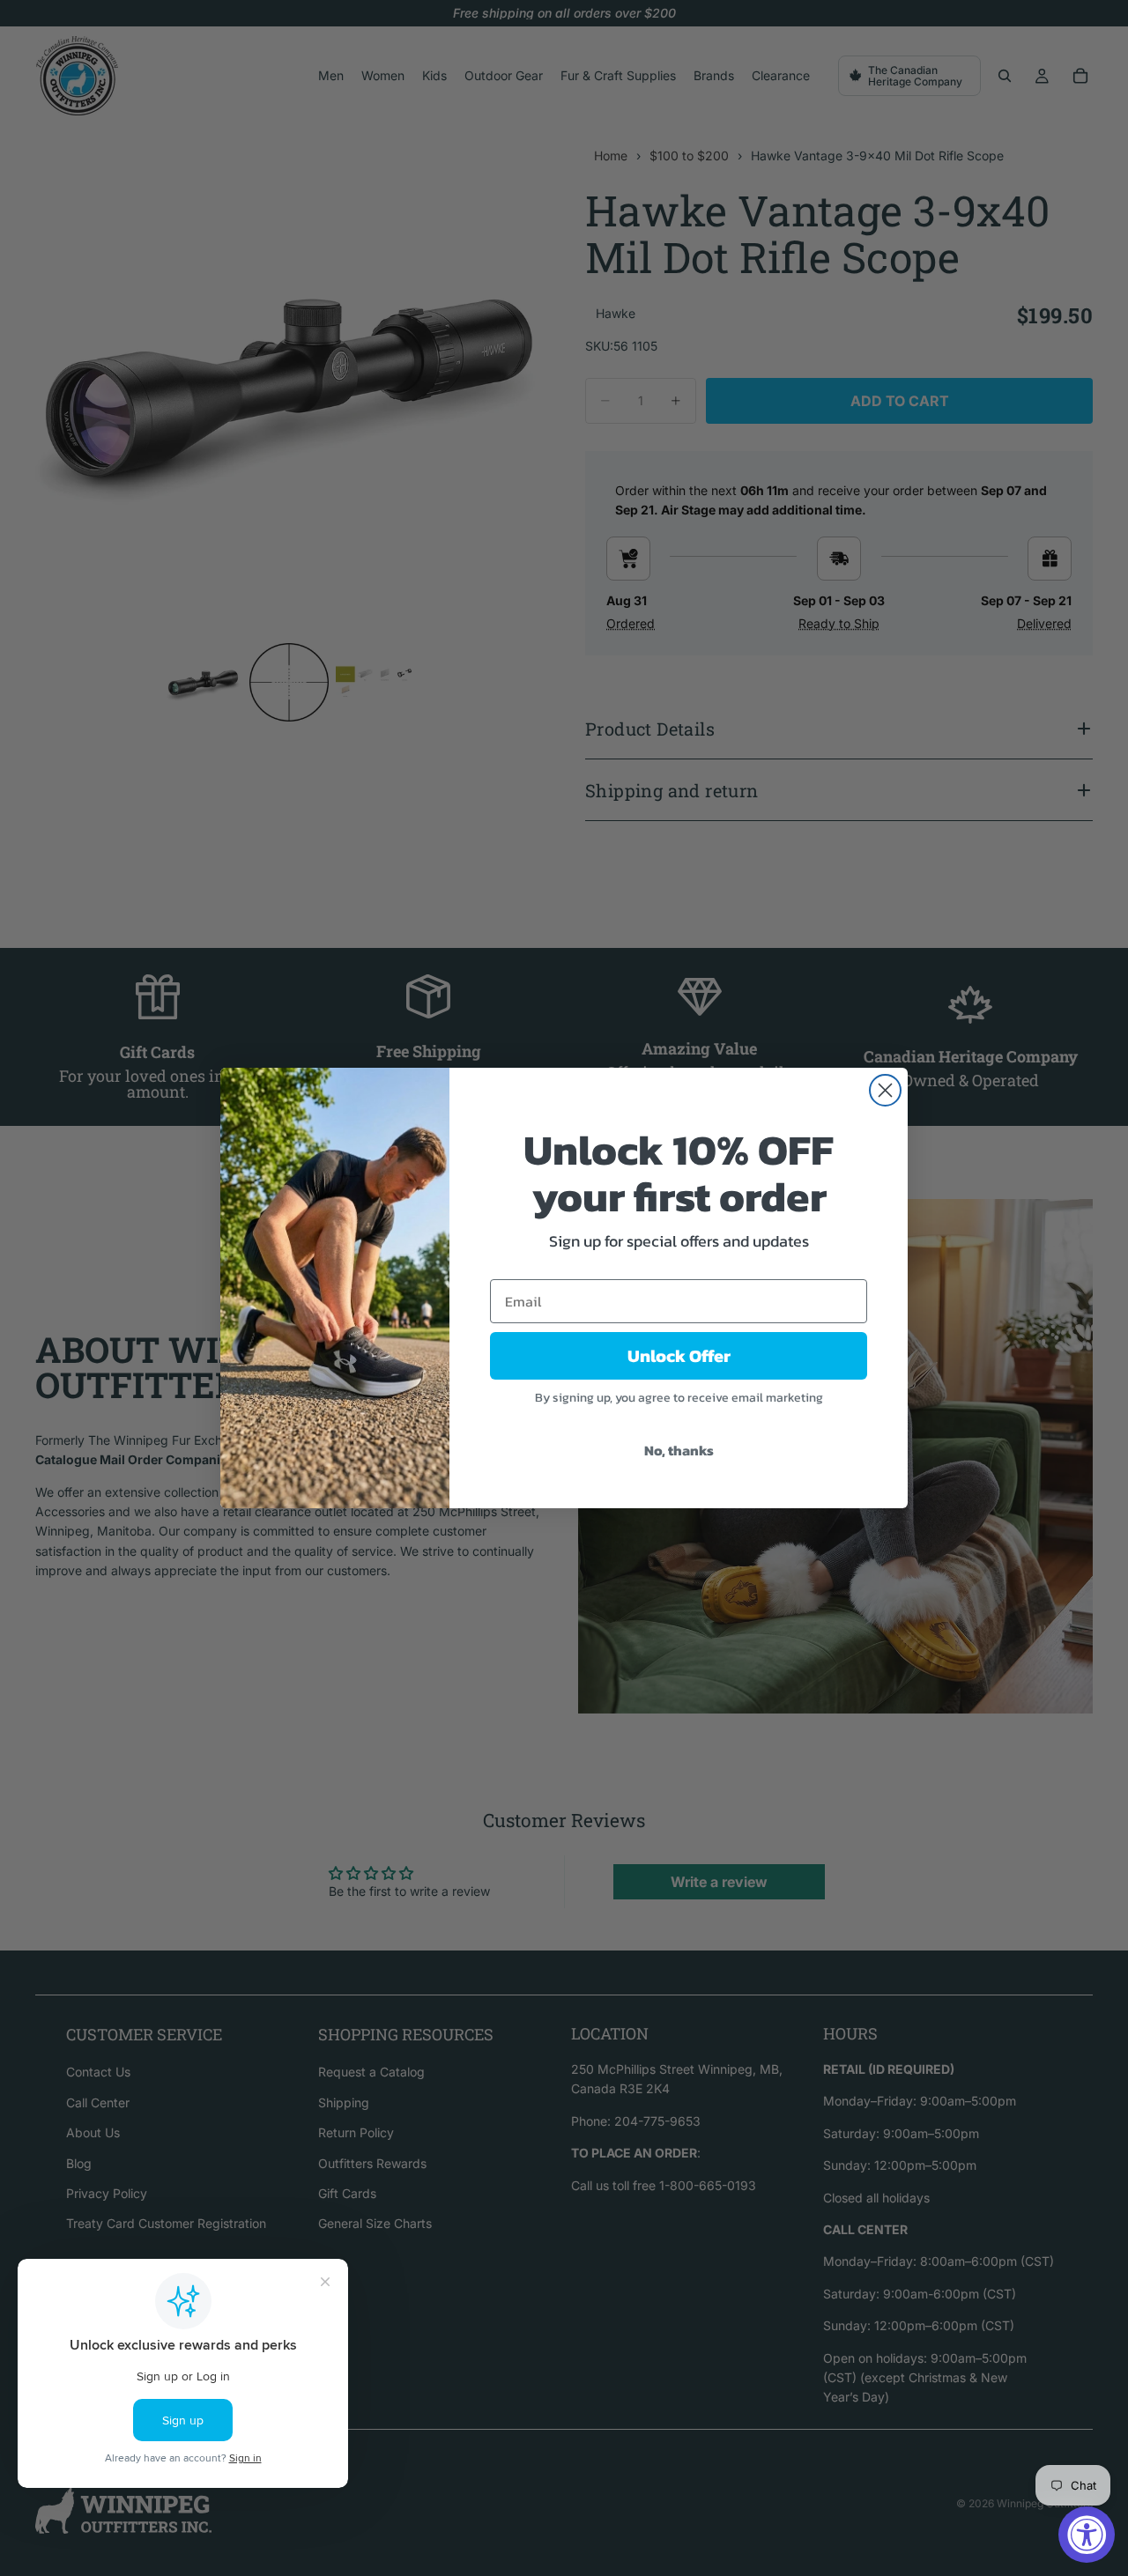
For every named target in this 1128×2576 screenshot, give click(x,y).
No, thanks (679, 1450)
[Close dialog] (885, 1090)
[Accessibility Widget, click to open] (1087, 2535)
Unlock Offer (679, 1356)
